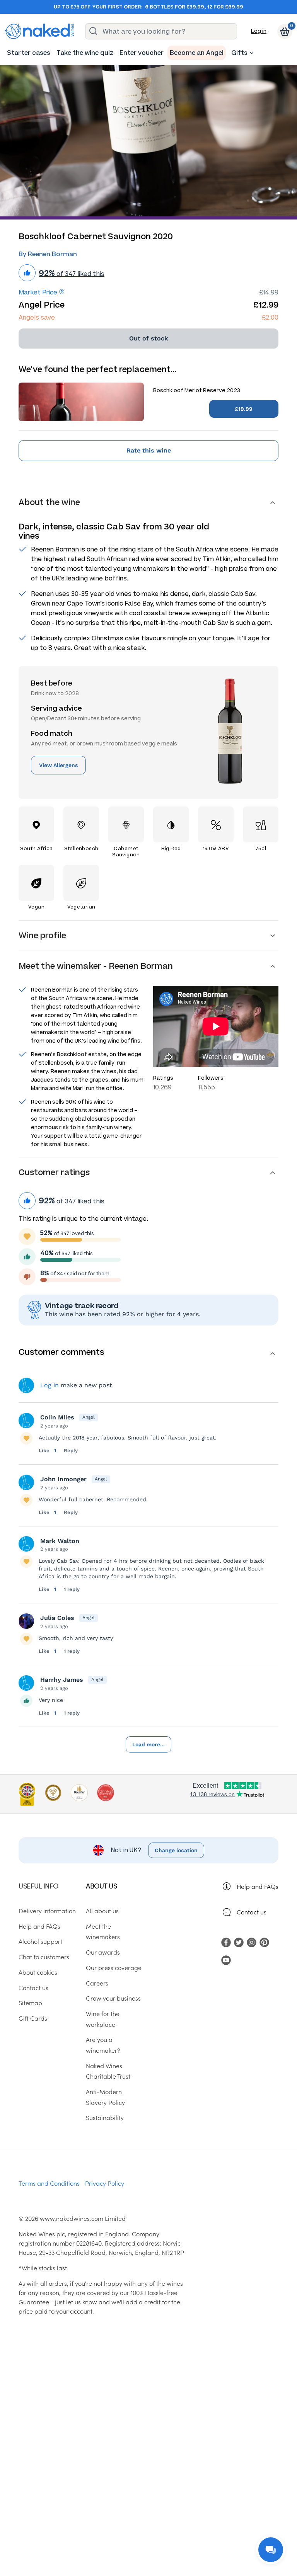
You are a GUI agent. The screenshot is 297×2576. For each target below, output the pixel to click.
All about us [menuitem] (102, 1911)
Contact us (252, 1912)
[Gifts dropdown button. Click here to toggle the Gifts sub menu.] (252, 53)
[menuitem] (29, 53)
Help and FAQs (258, 1886)
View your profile (26, 1385)
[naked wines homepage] (39, 31)
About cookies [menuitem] (38, 1972)
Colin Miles (57, 1417)
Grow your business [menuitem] (113, 1998)
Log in (259, 31)
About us (101, 1886)
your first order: (117, 7)
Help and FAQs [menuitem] (39, 1926)
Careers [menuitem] (97, 1983)
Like (45, 1450)
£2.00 (270, 317)
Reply (71, 1450)
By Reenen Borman (48, 254)
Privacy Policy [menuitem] (105, 2183)
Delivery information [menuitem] (47, 1911)
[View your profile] (26, 1421)
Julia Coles (57, 1618)
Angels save (37, 317)
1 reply (72, 1589)
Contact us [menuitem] (33, 1987)
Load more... (148, 1744)
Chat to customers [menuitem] (44, 1957)
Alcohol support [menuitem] (40, 1941)
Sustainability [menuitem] (105, 2117)
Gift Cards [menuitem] (33, 2018)
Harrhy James (62, 1680)
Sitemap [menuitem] (30, 2003)
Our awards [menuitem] (103, 1952)
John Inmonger (63, 1479)
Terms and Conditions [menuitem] (49, 2183)
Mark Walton (60, 1541)
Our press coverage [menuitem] (114, 1967)
